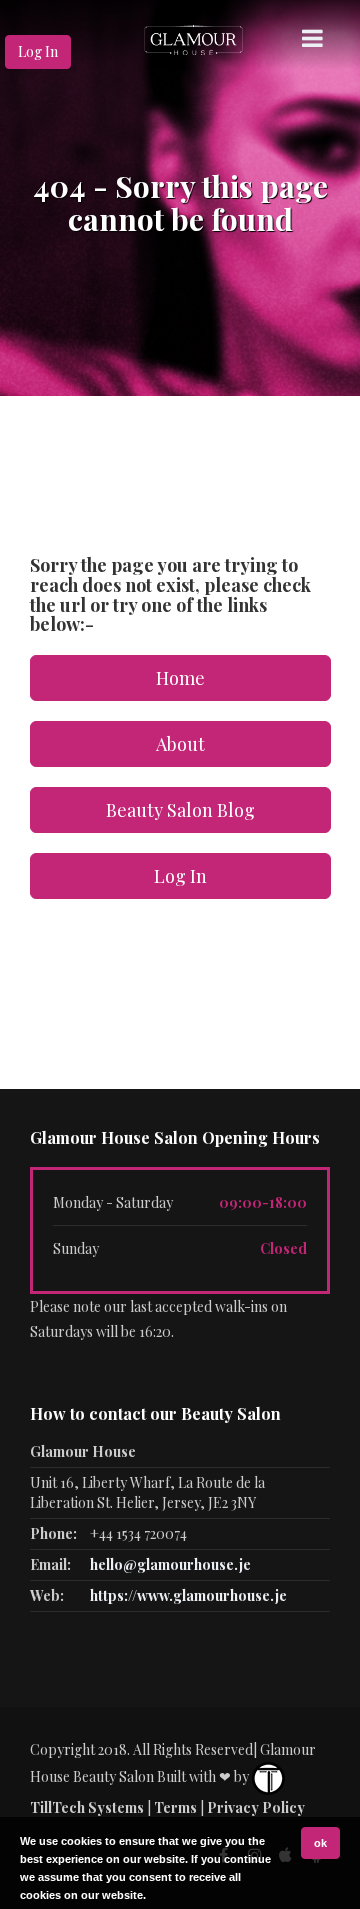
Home (180, 678)
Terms (175, 1807)
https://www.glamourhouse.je (188, 1595)
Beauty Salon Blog (180, 810)
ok (320, 1843)
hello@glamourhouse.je (170, 1564)
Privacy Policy (256, 1807)
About (180, 744)
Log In (38, 51)
